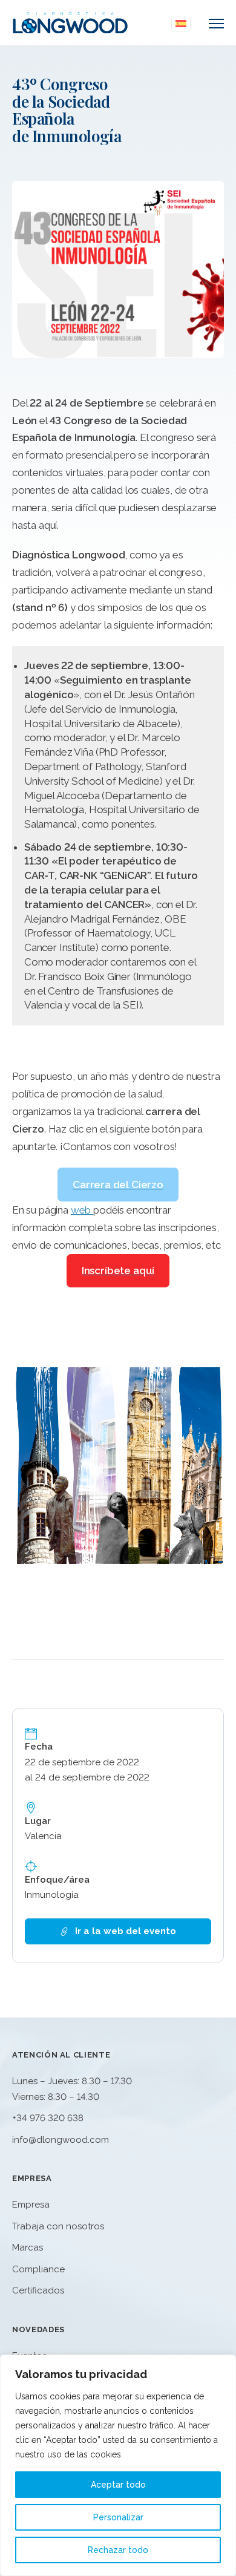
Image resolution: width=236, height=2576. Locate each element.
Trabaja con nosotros (58, 2226)
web (82, 1210)
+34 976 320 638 (48, 2118)
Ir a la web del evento (126, 1931)
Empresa (31, 2205)
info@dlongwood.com (61, 2140)
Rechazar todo (118, 2550)
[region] (118, 2465)
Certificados (38, 2290)
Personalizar (118, 2517)
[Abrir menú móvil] (216, 24)
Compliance (38, 2269)
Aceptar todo (118, 2485)
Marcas (28, 2247)
